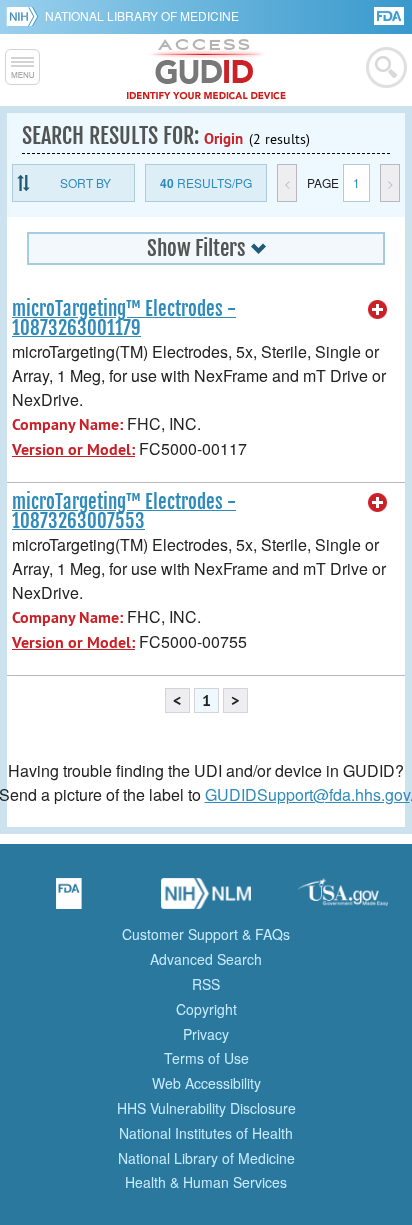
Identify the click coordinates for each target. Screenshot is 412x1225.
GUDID (206, 70)
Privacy (206, 1034)
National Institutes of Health (206, 1133)
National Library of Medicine (142, 15)
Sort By (85, 182)
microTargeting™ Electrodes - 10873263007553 (124, 511)
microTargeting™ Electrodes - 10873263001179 (124, 318)
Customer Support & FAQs (206, 934)
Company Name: (67, 424)
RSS (206, 984)
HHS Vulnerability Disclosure (206, 1108)
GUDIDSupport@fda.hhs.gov (307, 794)
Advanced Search (206, 959)
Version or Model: (73, 449)
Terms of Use (206, 1058)
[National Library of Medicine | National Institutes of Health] (206, 900)
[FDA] (390, 14)
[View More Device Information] (378, 310)
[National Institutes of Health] (25, 16)
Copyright (206, 1009)
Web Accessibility (206, 1083)
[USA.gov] (343, 900)
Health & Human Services (206, 1182)
